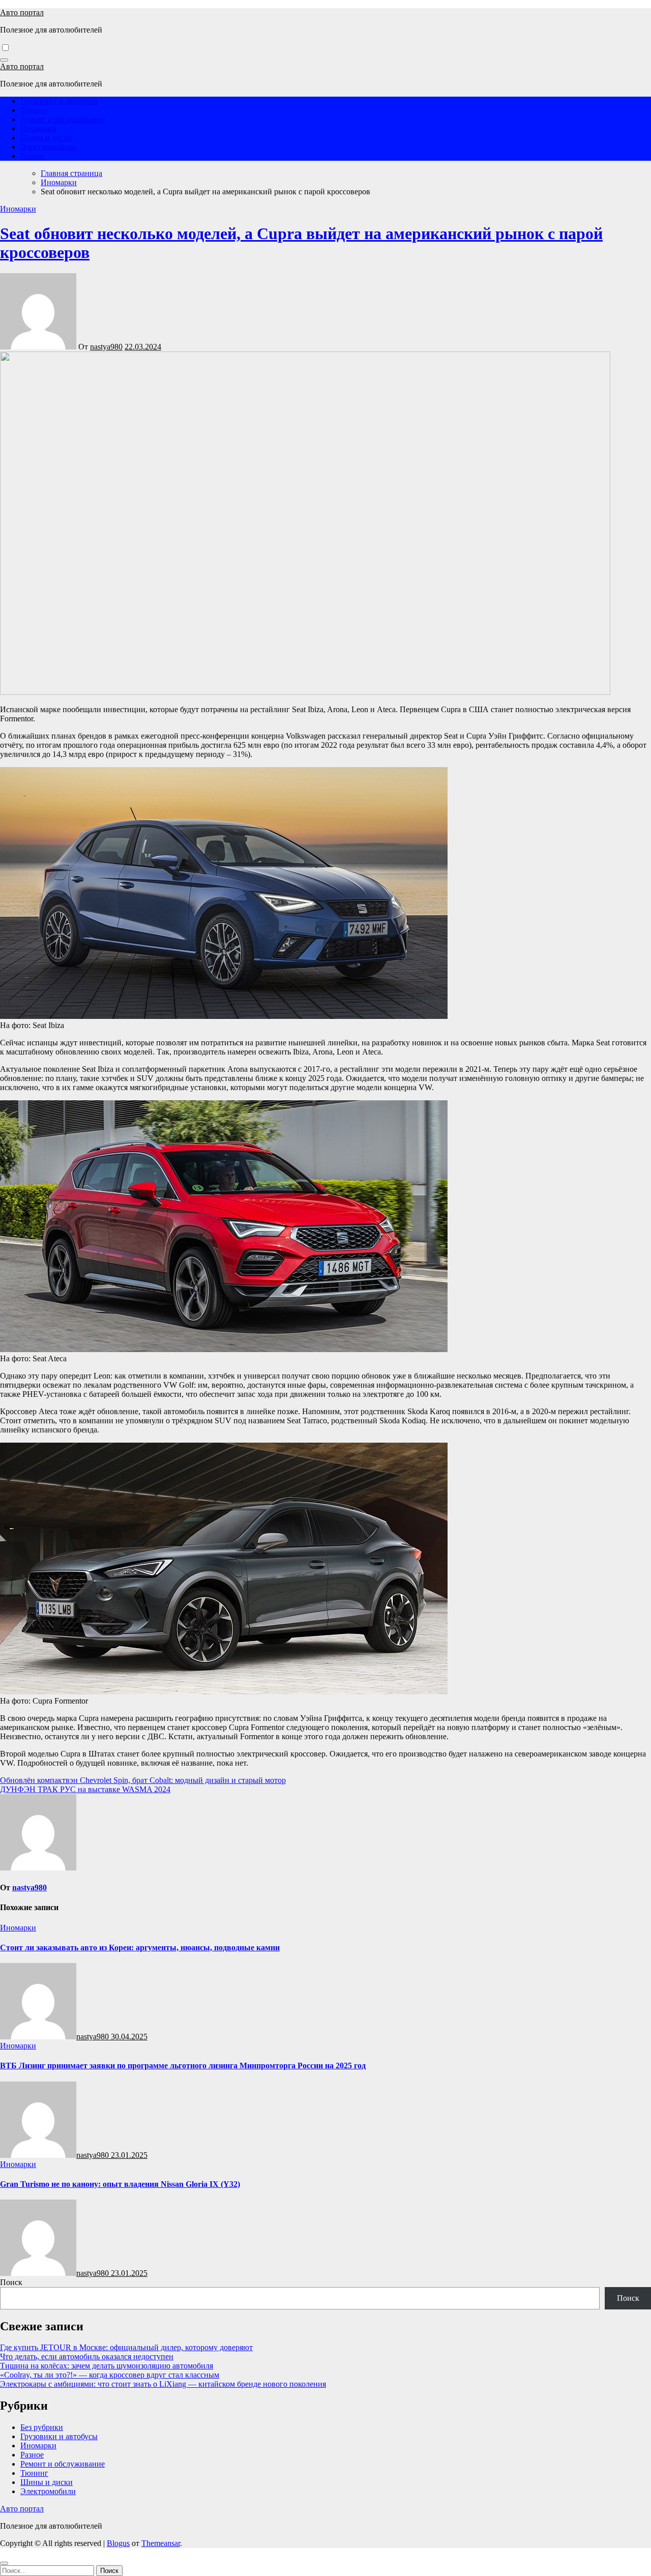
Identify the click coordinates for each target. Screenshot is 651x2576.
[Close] (4, 2563)
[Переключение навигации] (4, 60)
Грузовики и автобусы (59, 101)
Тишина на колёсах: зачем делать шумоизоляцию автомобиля (107, 2366)
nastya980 (106, 347)
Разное (32, 156)
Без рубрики (42, 2427)
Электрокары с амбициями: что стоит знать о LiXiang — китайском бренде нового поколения (163, 2384)
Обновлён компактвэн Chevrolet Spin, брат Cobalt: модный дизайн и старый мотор (143, 1780)
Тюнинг (34, 110)
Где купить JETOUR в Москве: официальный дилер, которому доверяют (126, 2347)
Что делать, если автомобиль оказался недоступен (87, 2357)
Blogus (118, 2543)
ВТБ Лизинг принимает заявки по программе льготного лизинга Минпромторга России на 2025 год (183, 2066)
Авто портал (22, 12)
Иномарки (38, 128)
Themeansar (161, 2543)
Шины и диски (47, 138)
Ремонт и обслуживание (63, 119)
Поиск (11, 2282)
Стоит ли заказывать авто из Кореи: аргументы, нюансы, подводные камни (140, 1948)
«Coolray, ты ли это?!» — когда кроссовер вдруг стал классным (110, 2375)
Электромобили (48, 147)
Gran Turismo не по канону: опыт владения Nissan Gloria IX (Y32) (120, 2184)
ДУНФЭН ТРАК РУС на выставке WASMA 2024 (85, 1789)
